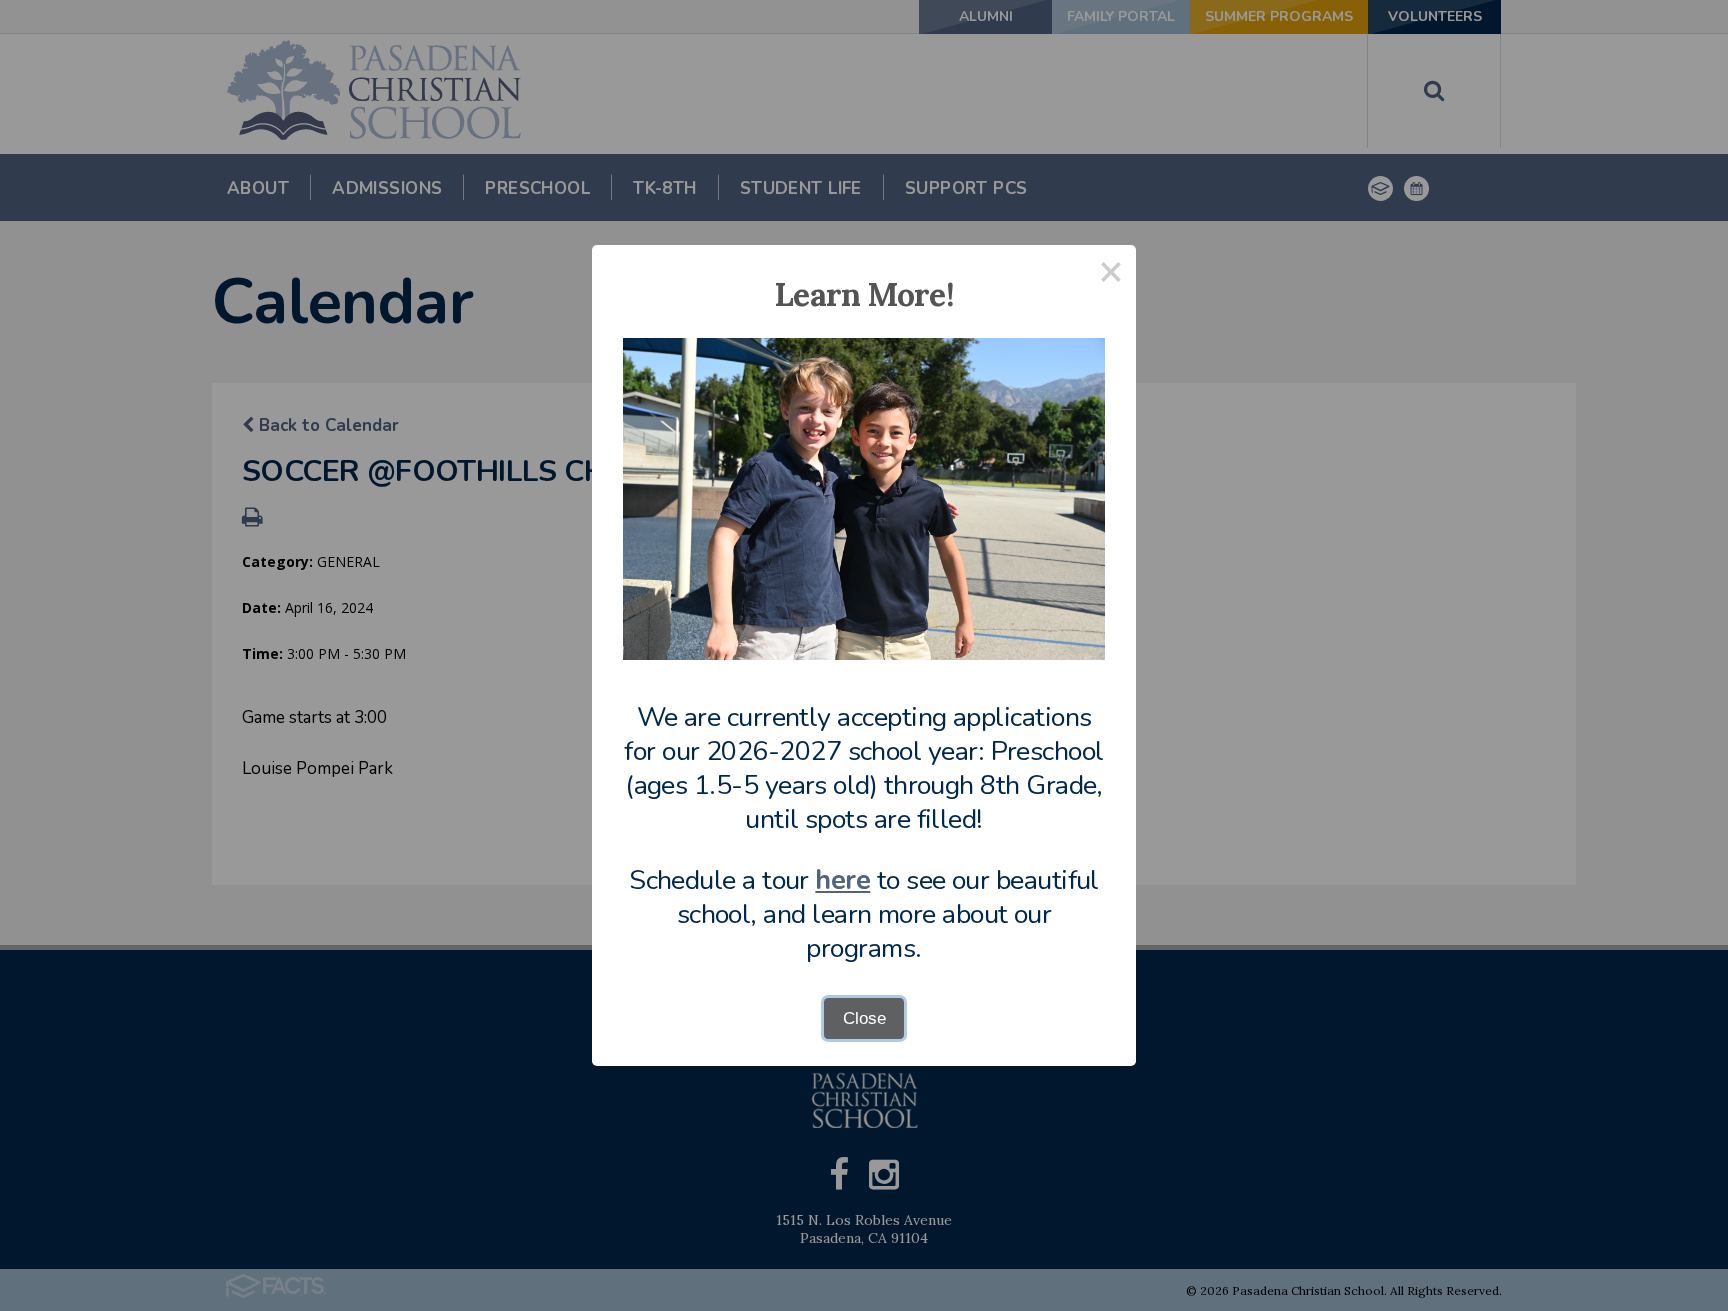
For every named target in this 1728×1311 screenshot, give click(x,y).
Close (864, 1018)
